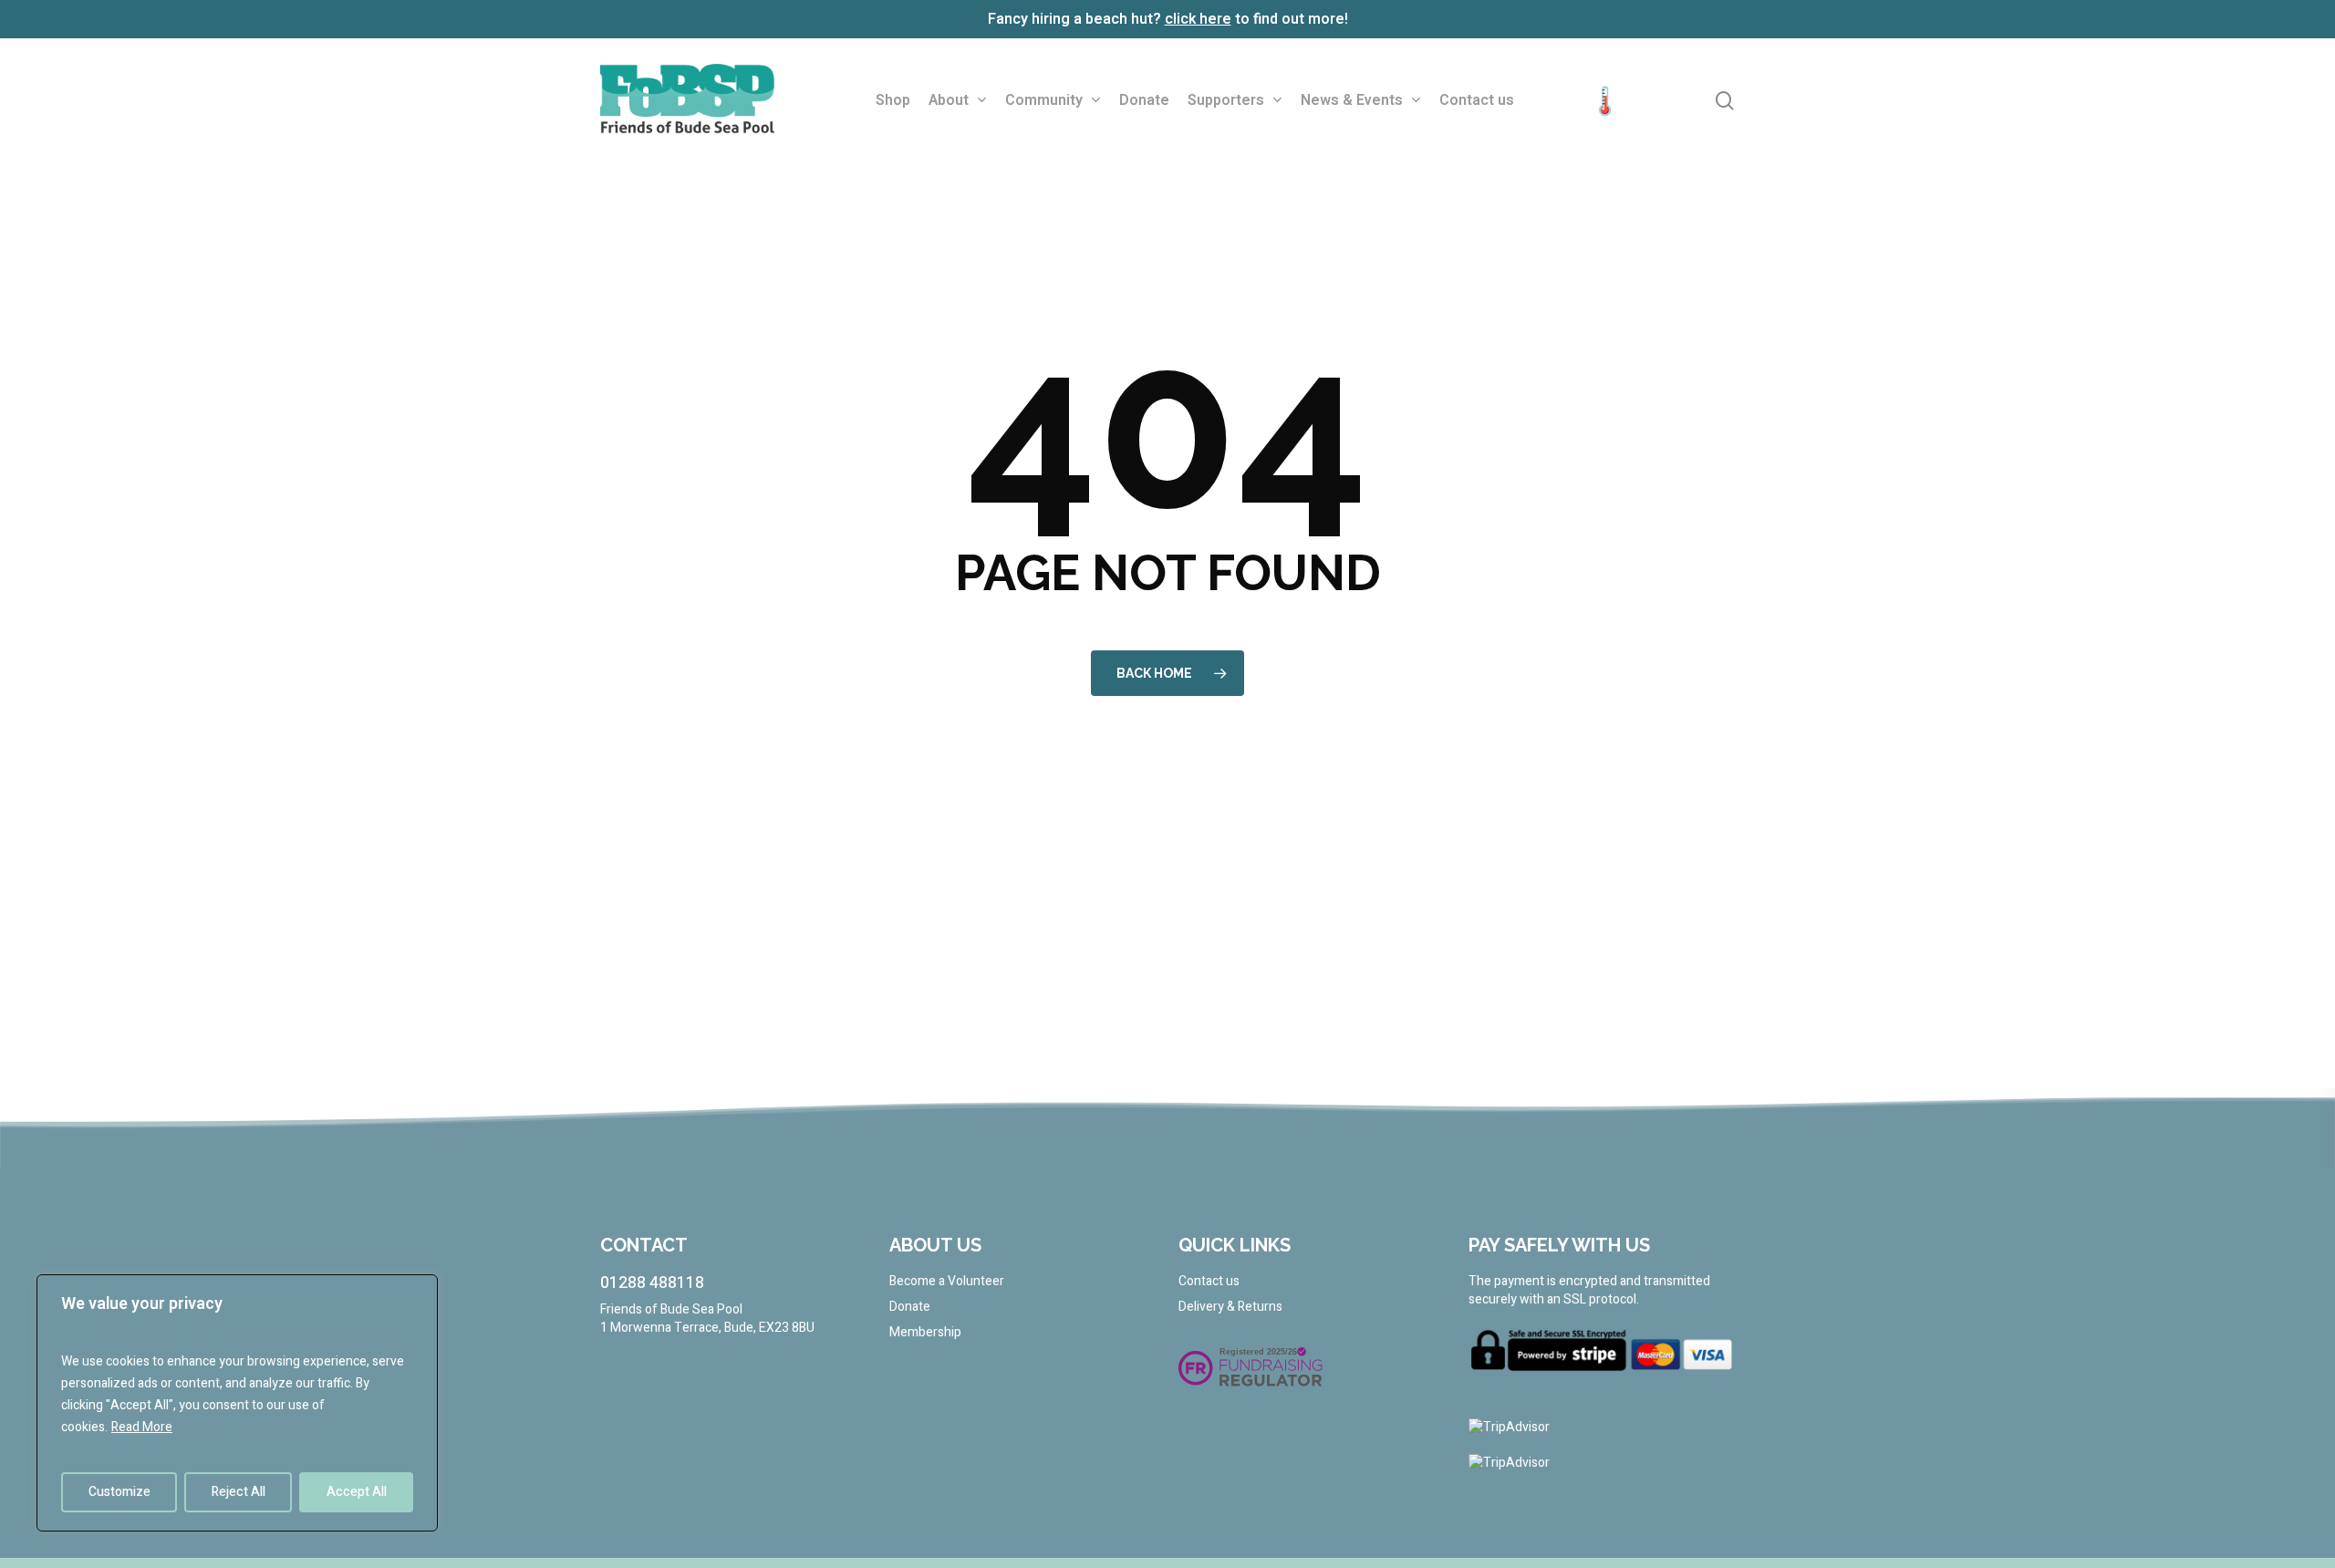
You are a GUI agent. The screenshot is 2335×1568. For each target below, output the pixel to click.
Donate (910, 1307)
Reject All (239, 1492)
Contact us (1209, 1282)
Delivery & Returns (1230, 1307)
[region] (237, 1403)
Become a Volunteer (947, 1282)
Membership (925, 1333)
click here (1198, 19)
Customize (119, 1492)
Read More (142, 1427)
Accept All (357, 1492)
